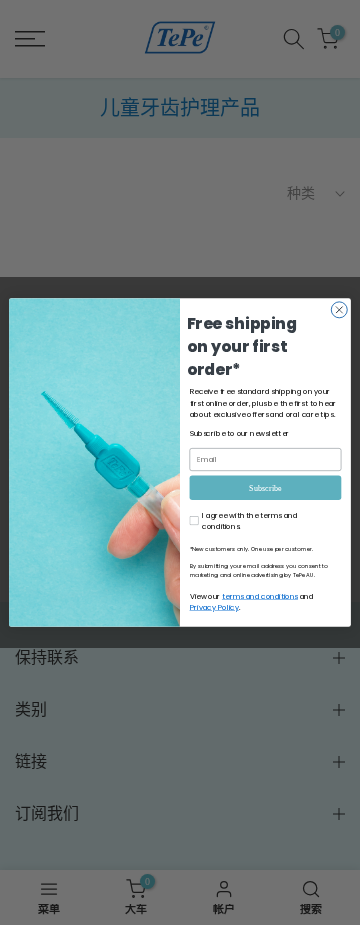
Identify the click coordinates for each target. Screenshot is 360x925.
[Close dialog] (339, 310)
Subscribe (265, 487)
